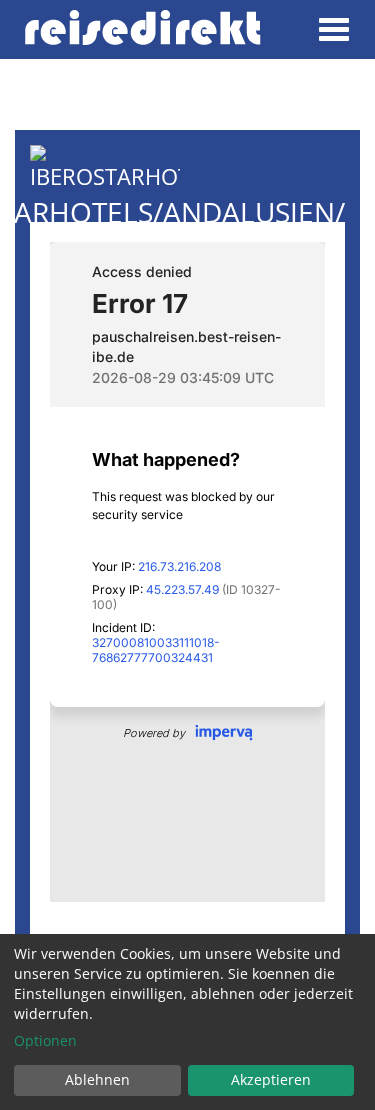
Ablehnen (97, 1079)
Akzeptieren (271, 1079)
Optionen (45, 1040)
